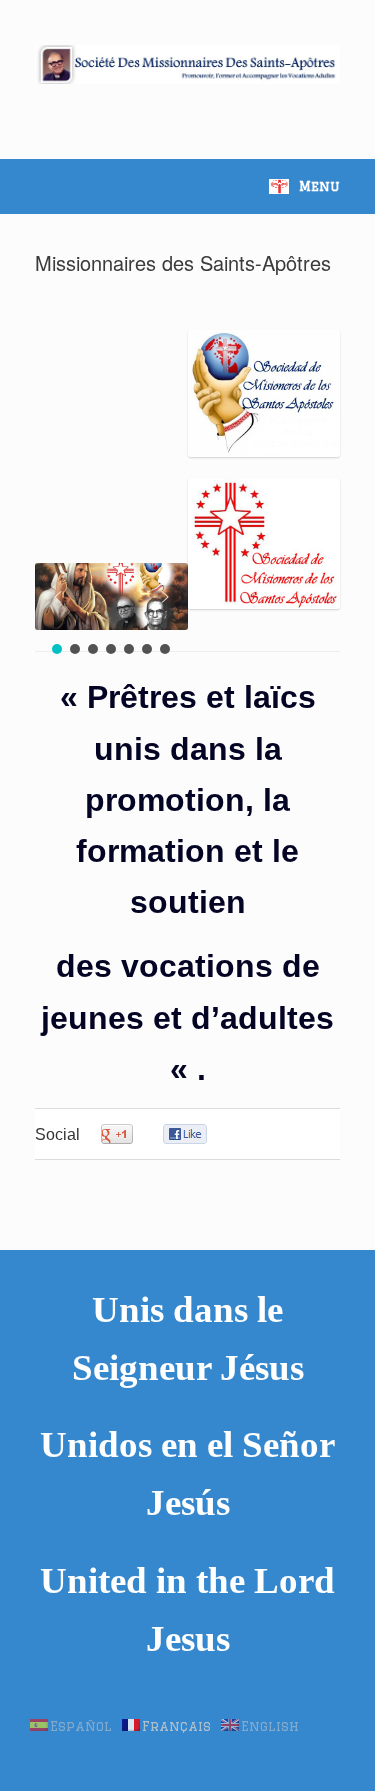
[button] (58, 597)
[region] (111, 610)
